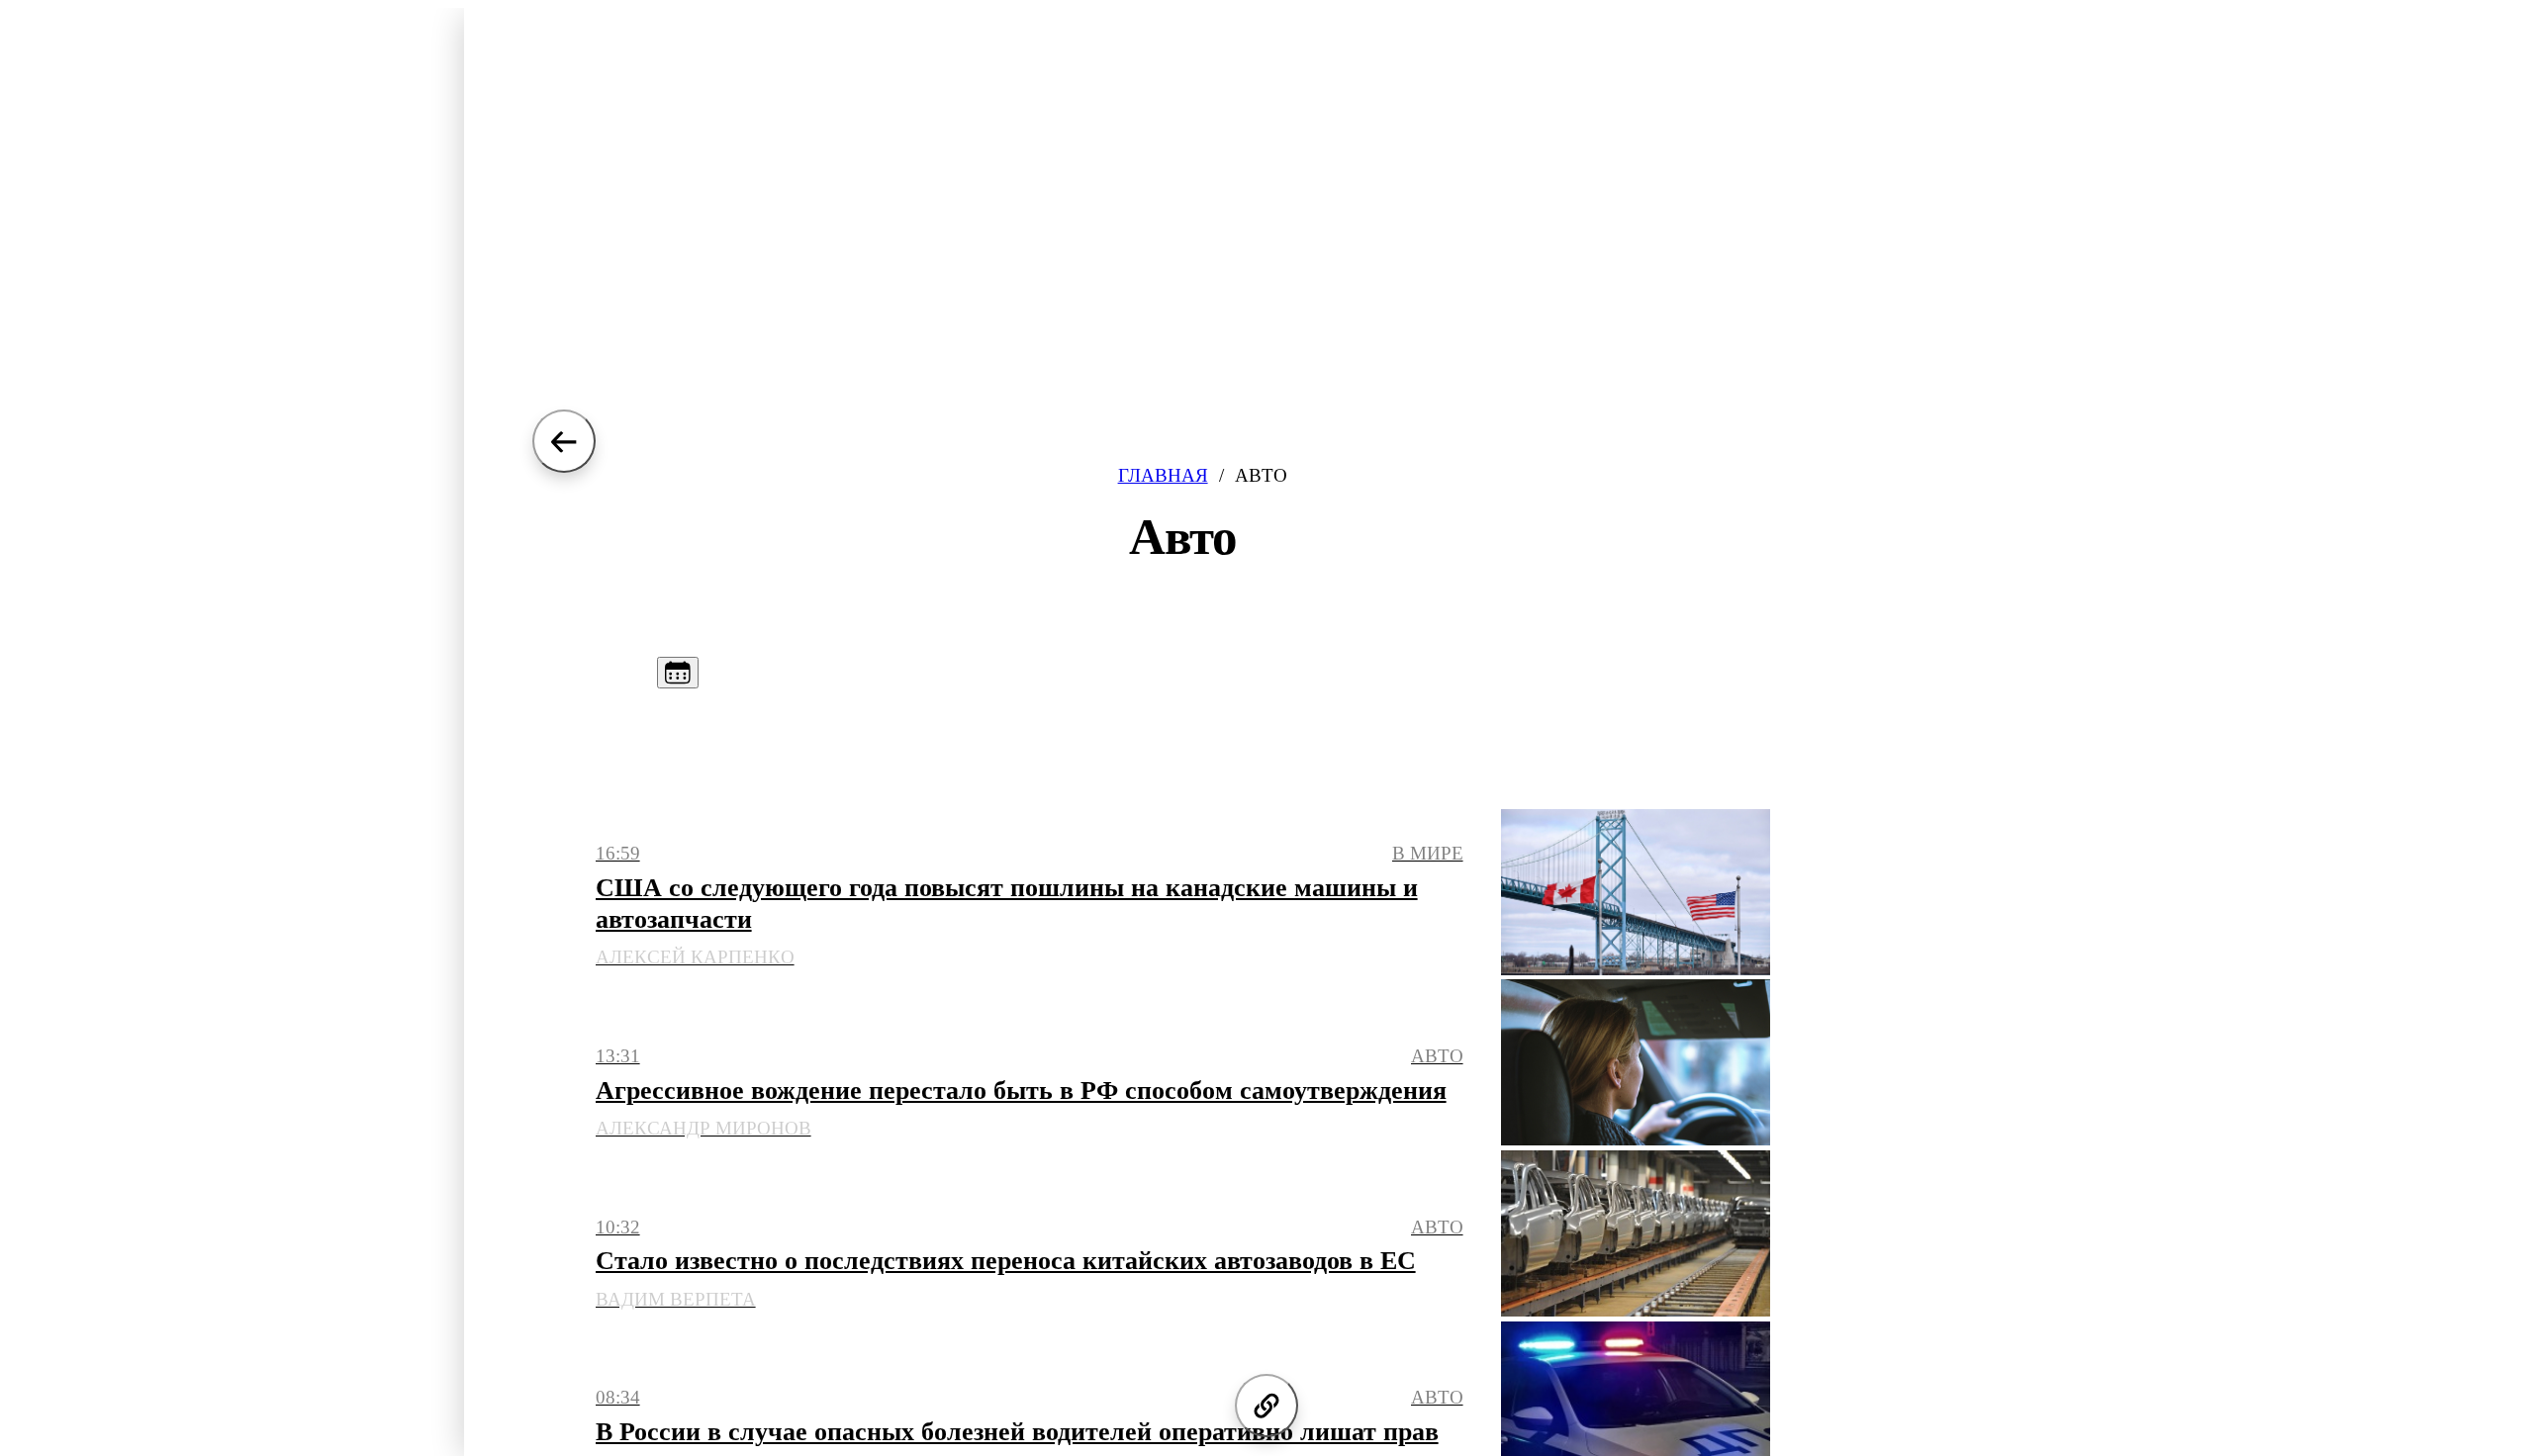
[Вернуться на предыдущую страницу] (564, 441)
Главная (1163, 475)
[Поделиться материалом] (1266, 1406)
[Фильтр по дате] (678, 673)
